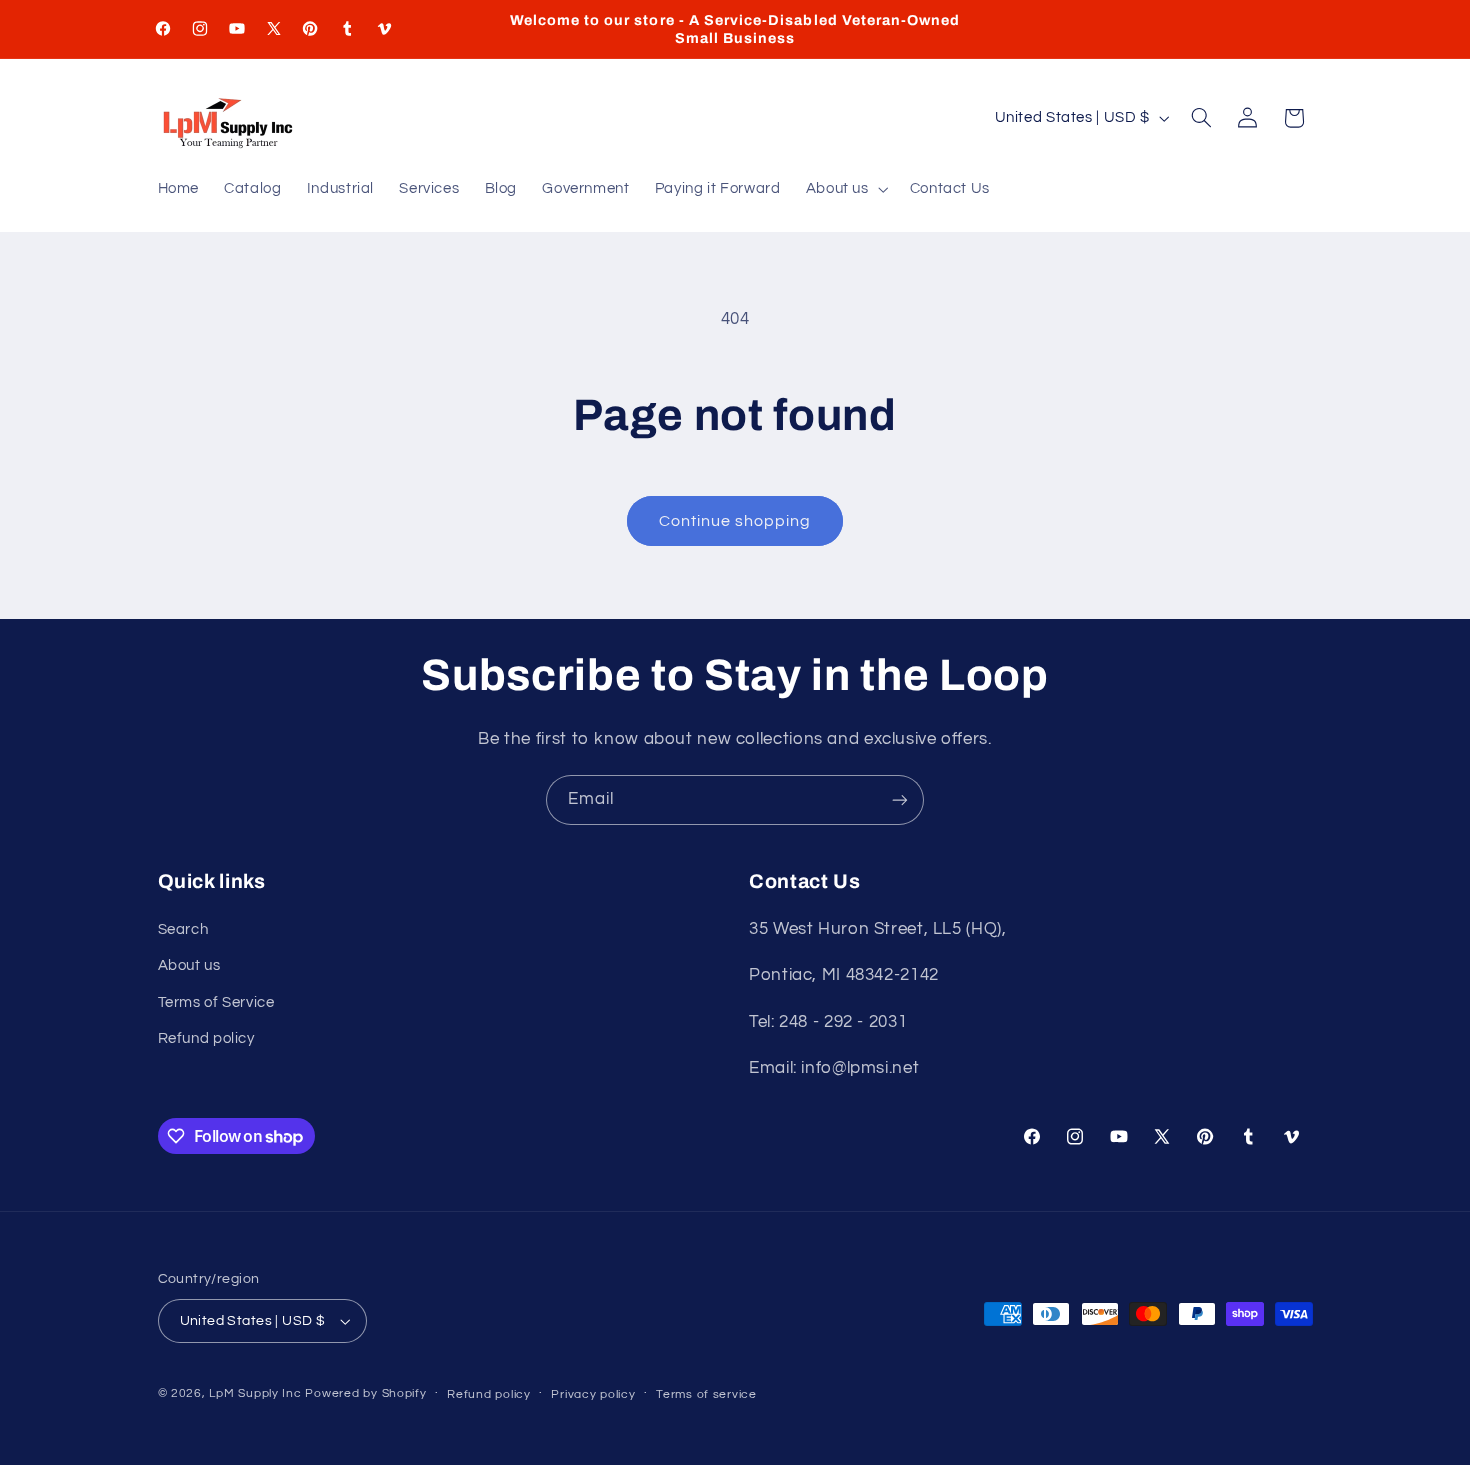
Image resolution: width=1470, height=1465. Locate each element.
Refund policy (206, 1038)
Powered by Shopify (365, 1393)
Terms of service (706, 1394)
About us (189, 965)
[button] (845, 190)
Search (183, 929)
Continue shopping (735, 521)
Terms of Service (216, 1002)
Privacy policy (593, 1394)
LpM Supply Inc (255, 1393)
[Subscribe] (900, 799)
